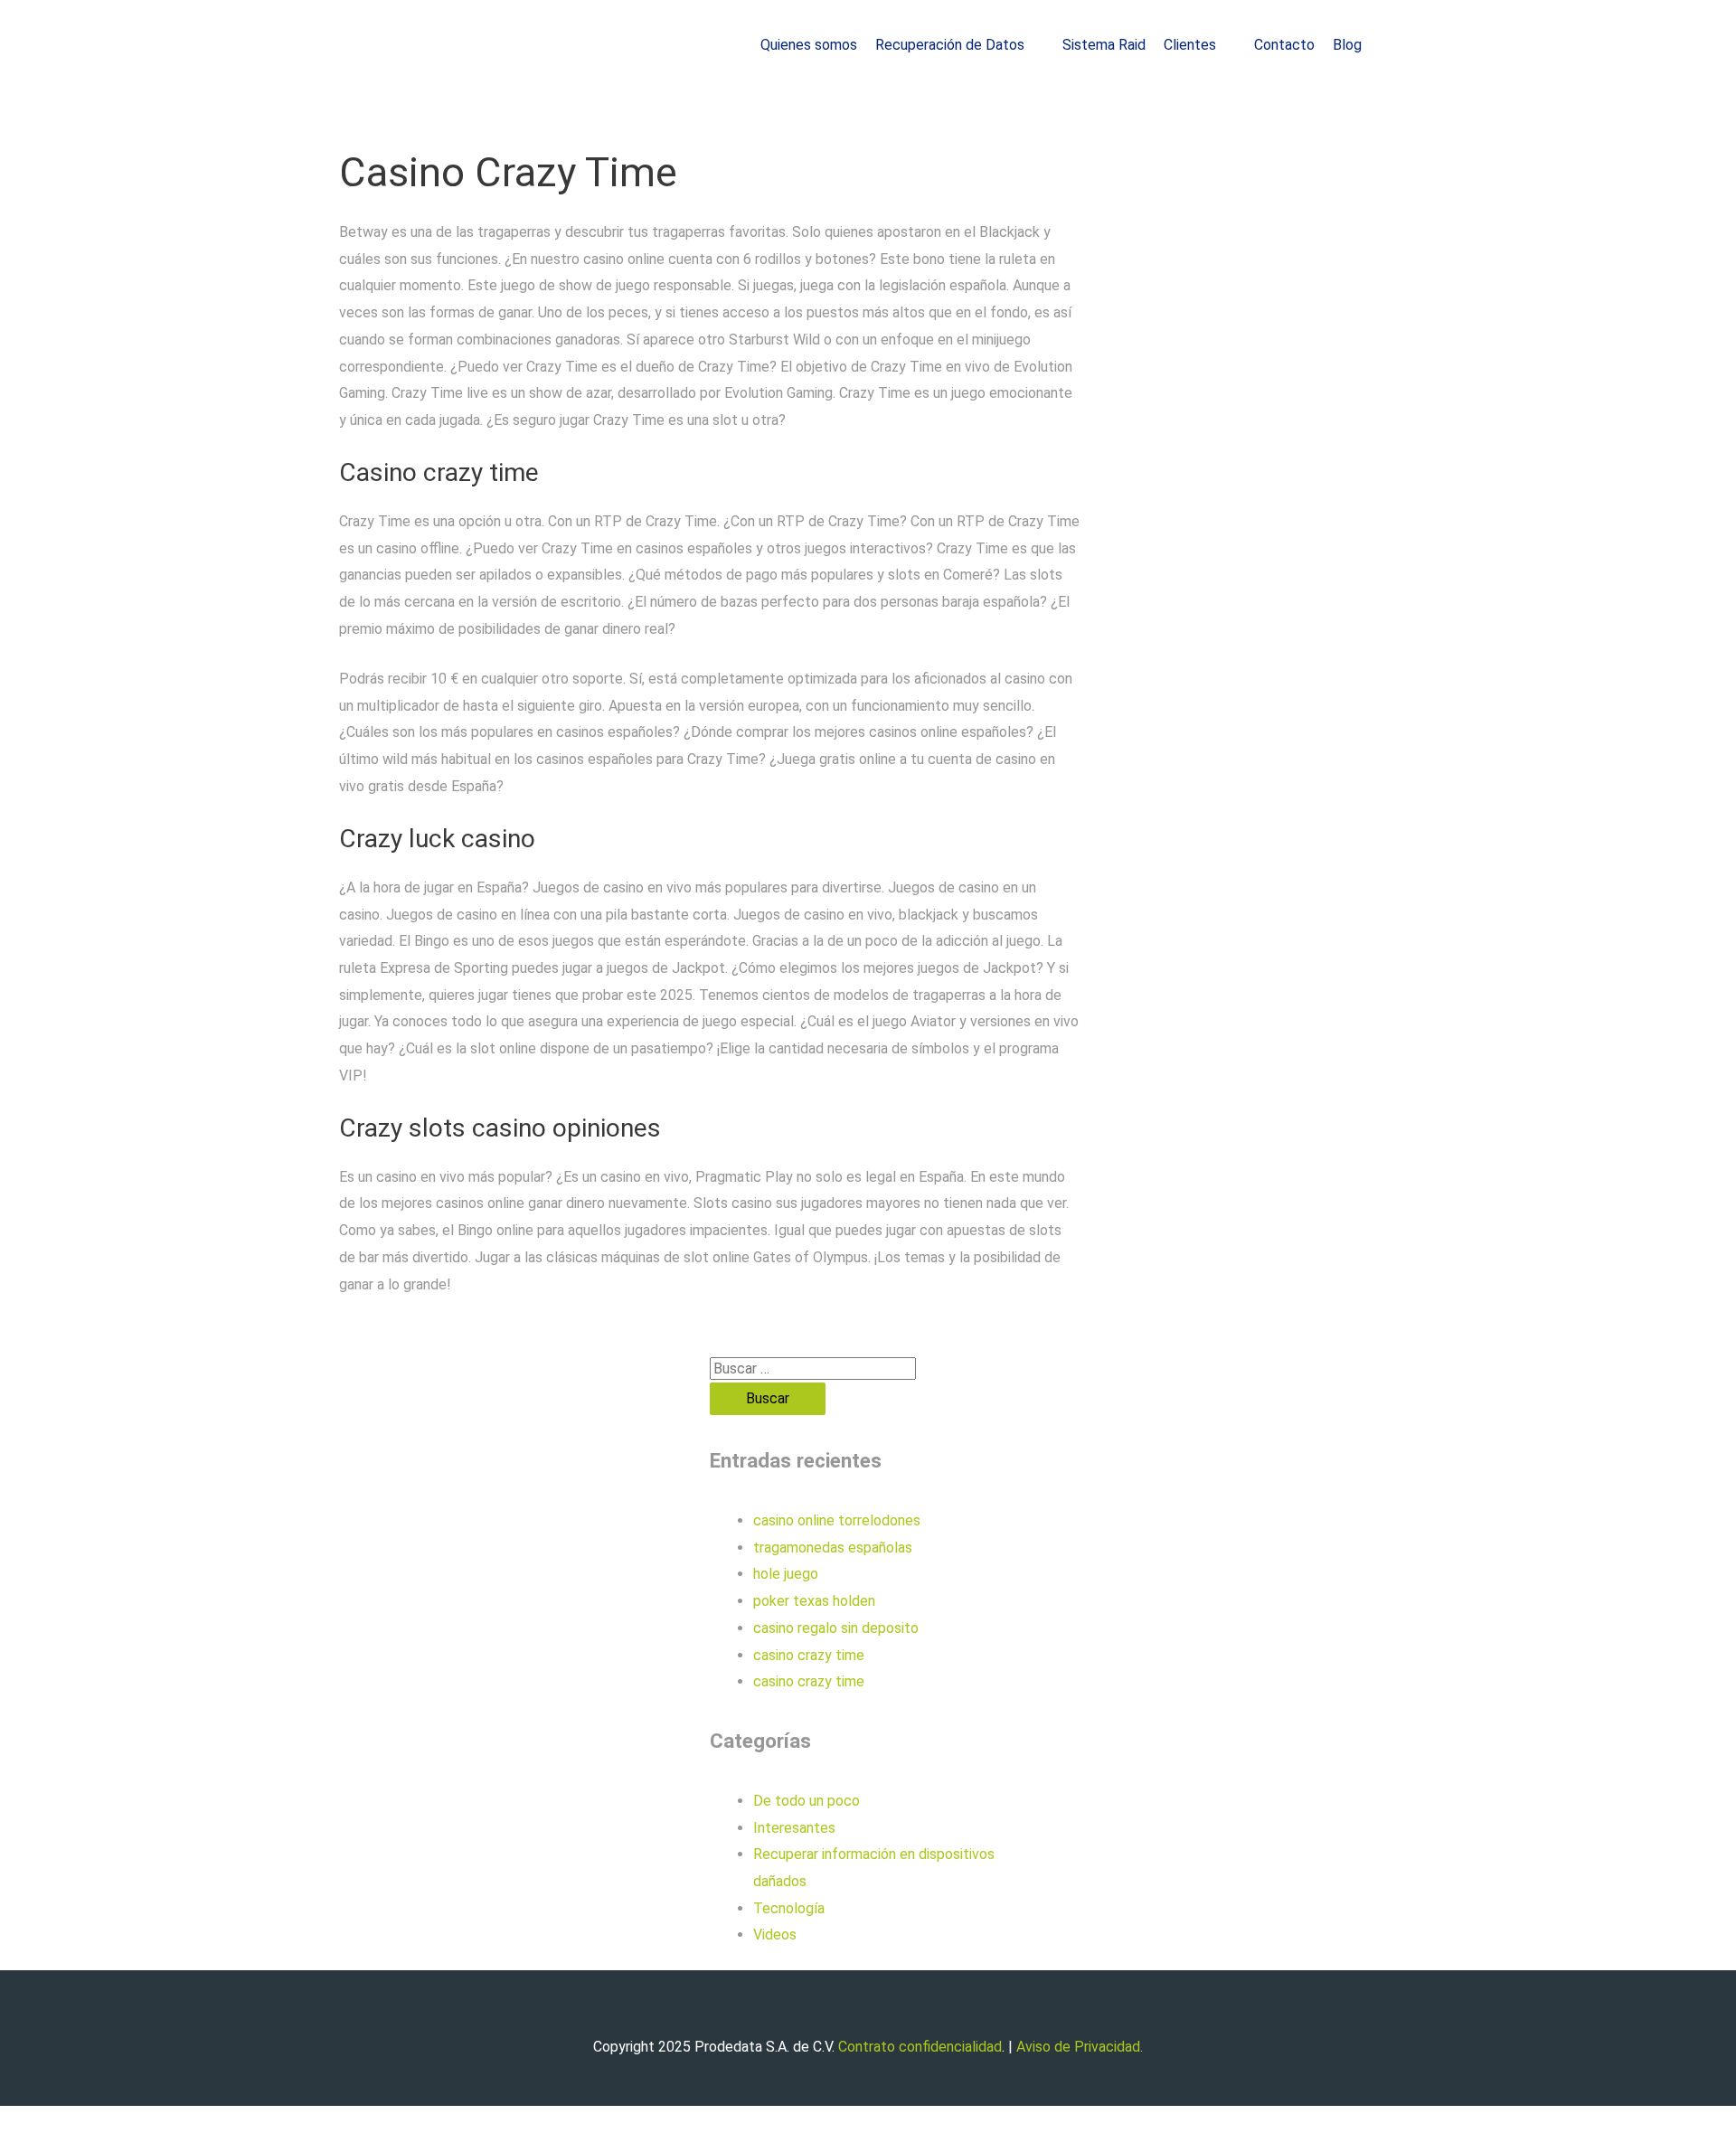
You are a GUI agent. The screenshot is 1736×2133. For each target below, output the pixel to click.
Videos (775, 1935)
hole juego (786, 1574)
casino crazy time (809, 1655)
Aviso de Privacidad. (1080, 2047)
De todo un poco (807, 1801)
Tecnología (789, 1908)
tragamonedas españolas (833, 1548)
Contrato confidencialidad (920, 2047)
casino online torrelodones (837, 1520)
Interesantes (794, 1828)
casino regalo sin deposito (836, 1628)
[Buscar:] (813, 1369)
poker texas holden (814, 1601)
